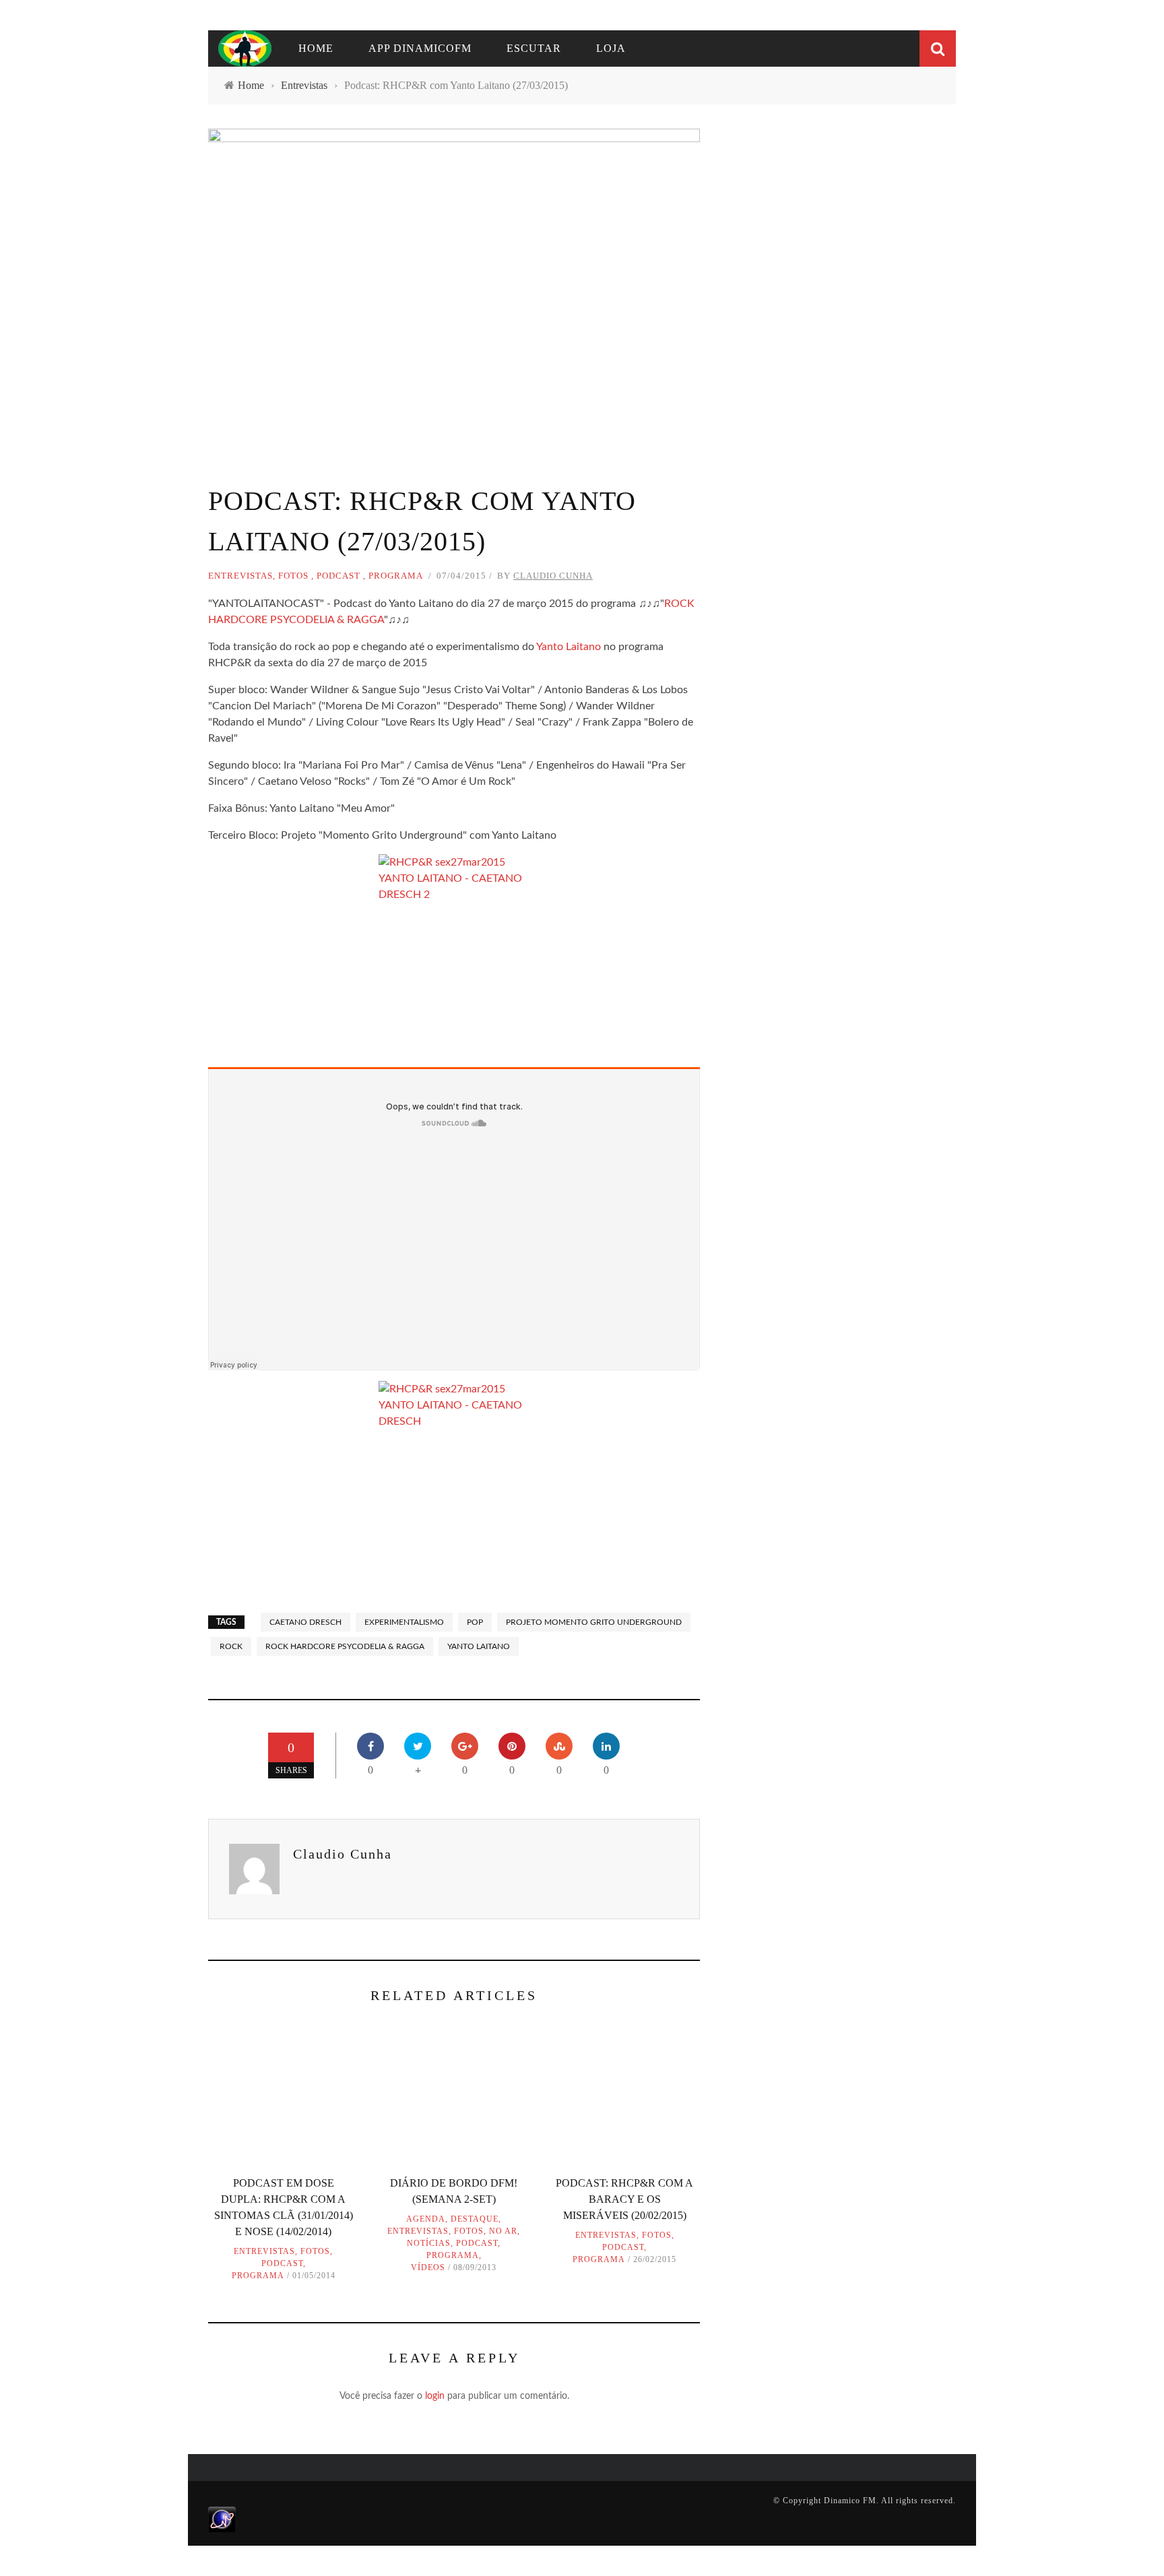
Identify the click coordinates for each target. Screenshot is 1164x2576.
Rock (231, 1646)
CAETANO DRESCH (305, 1622)
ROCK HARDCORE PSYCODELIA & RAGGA (345, 1646)
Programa (396, 576)
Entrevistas (240, 576)
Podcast (338, 576)
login (435, 2396)
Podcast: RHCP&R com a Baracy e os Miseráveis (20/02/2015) (624, 2199)
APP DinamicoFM (420, 48)
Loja (611, 48)
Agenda (426, 2219)
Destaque (475, 2219)
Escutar (534, 48)
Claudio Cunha (553, 576)
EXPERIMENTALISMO (404, 1622)
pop (475, 1622)
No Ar (503, 2231)
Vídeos (428, 2267)
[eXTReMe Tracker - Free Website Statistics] (222, 2519)
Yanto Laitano (569, 647)
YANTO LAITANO (479, 1646)
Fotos (293, 576)
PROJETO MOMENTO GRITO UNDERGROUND (594, 1622)
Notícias (429, 2243)
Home (316, 48)
